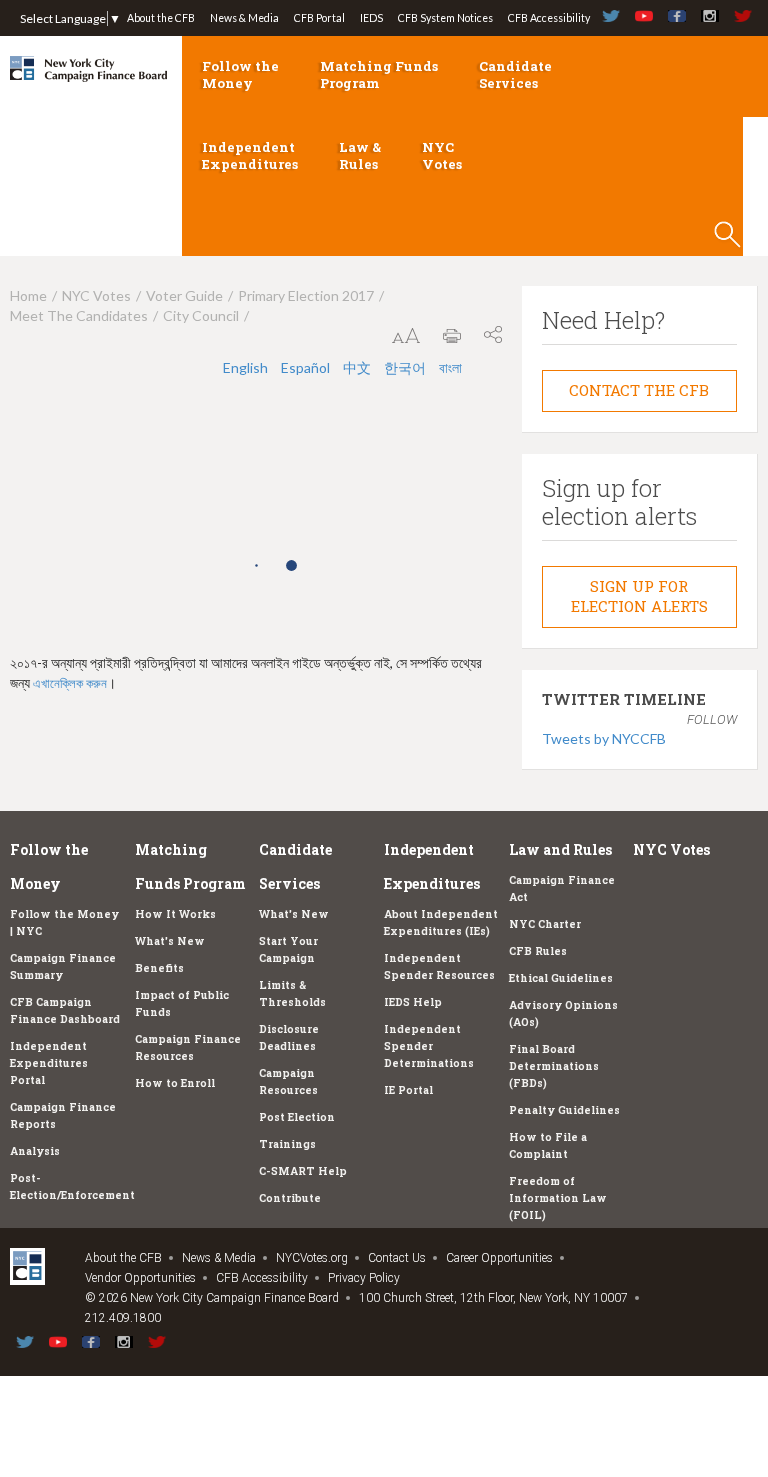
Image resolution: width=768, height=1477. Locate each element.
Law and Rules (560, 849)
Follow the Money (240, 74)
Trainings (287, 1144)
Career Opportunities (499, 1258)
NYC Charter (545, 924)
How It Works (175, 914)
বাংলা (450, 367)
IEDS (371, 18)
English (247, 367)
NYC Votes (442, 155)
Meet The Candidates (79, 315)
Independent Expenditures (250, 155)
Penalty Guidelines (564, 1110)
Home (28, 295)
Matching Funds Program (379, 74)
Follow (712, 719)
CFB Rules (538, 951)
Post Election (297, 1117)
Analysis (35, 1151)
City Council (201, 315)
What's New (170, 941)
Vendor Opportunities (140, 1278)
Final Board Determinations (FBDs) (554, 1066)
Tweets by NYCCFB (604, 738)
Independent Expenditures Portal (49, 1063)
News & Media (244, 18)
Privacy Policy (364, 1278)
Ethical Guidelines (561, 978)
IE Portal (408, 1090)
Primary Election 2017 (306, 295)
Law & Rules (360, 155)
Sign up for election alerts (639, 596)
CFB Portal (319, 18)
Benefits (159, 968)
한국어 (406, 367)
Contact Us (397, 1258)
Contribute (290, 1198)
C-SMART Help (303, 1171)
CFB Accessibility (549, 18)
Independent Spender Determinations (429, 1046)
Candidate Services (515, 74)
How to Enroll (175, 1083)
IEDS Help (413, 1002)
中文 (358, 367)
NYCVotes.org (312, 1258)
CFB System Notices (445, 18)
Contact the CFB (639, 390)
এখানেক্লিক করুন (70, 683)
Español (307, 367)
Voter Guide (184, 295)
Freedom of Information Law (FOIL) (558, 1198)
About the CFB (161, 18)
